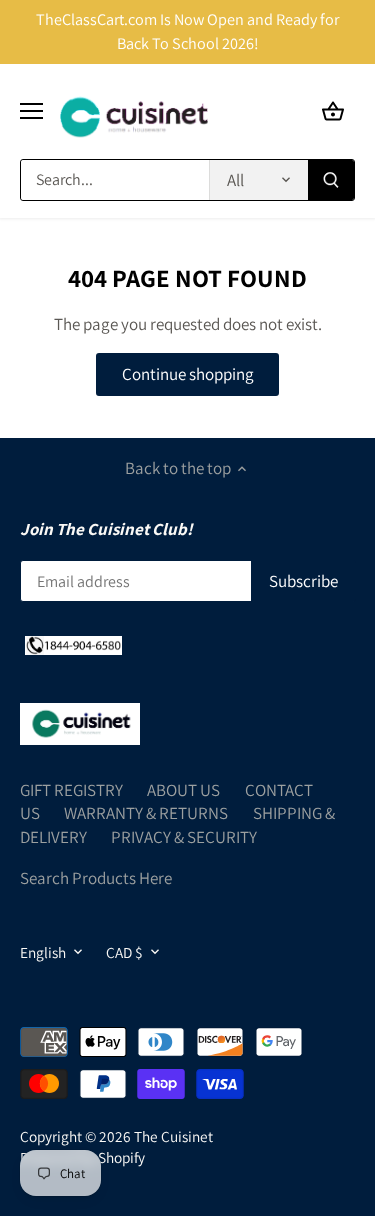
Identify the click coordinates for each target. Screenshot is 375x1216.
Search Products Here (96, 878)
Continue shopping (188, 374)
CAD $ (124, 952)
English (43, 952)
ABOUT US (183, 790)
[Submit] (331, 180)
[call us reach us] (73, 644)
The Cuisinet (173, 1136)
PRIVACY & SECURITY (184, 837)
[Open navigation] (31, 111)
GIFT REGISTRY (71, 790)
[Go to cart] (333, 111)
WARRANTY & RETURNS (146, 813)
